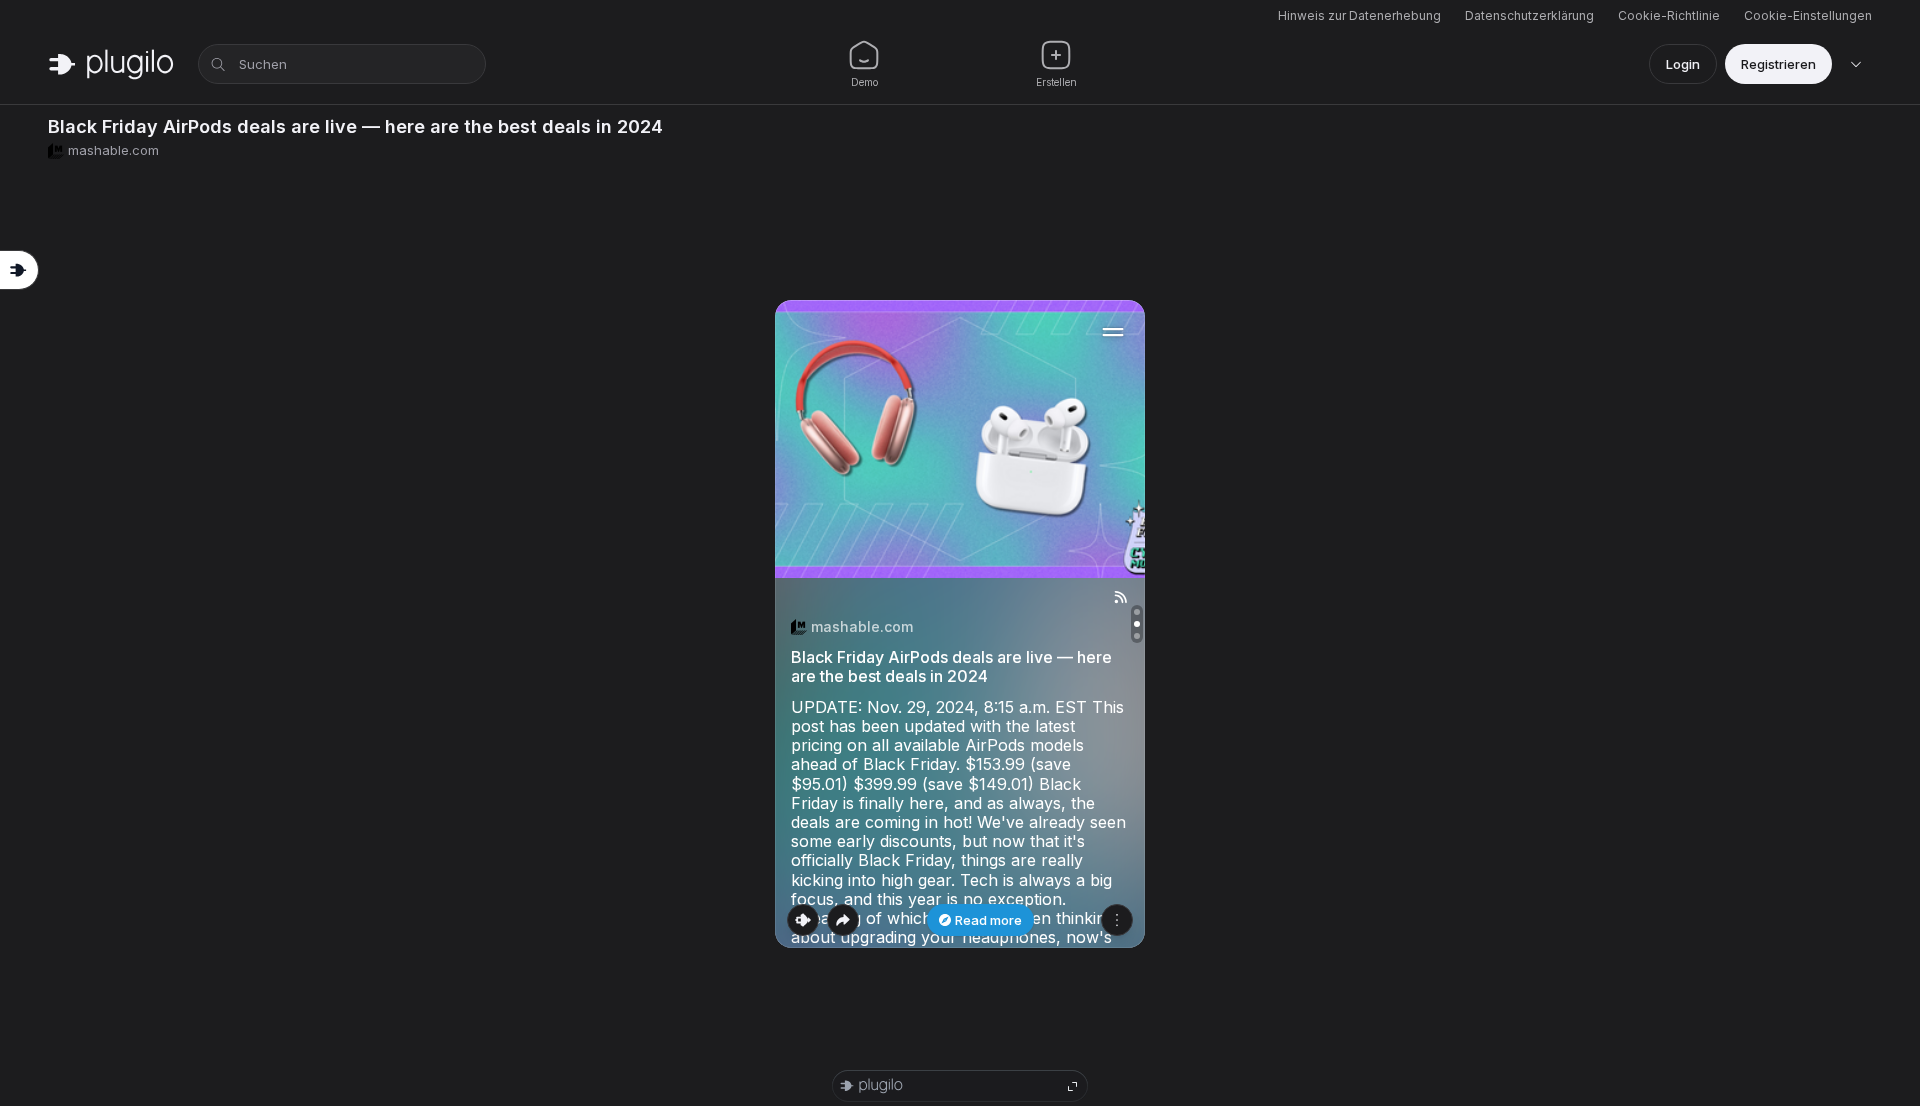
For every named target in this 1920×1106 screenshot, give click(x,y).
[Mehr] (1117, 920)
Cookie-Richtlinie (1669, 15)
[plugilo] (111, 64)
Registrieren (1778, 64)
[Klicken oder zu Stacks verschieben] (803, 920)
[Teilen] (843, 920)
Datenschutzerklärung (1529, 15)
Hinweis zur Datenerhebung (1359, 15)
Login (1683, 64)
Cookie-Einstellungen (1808, 15)
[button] (960, 624)
